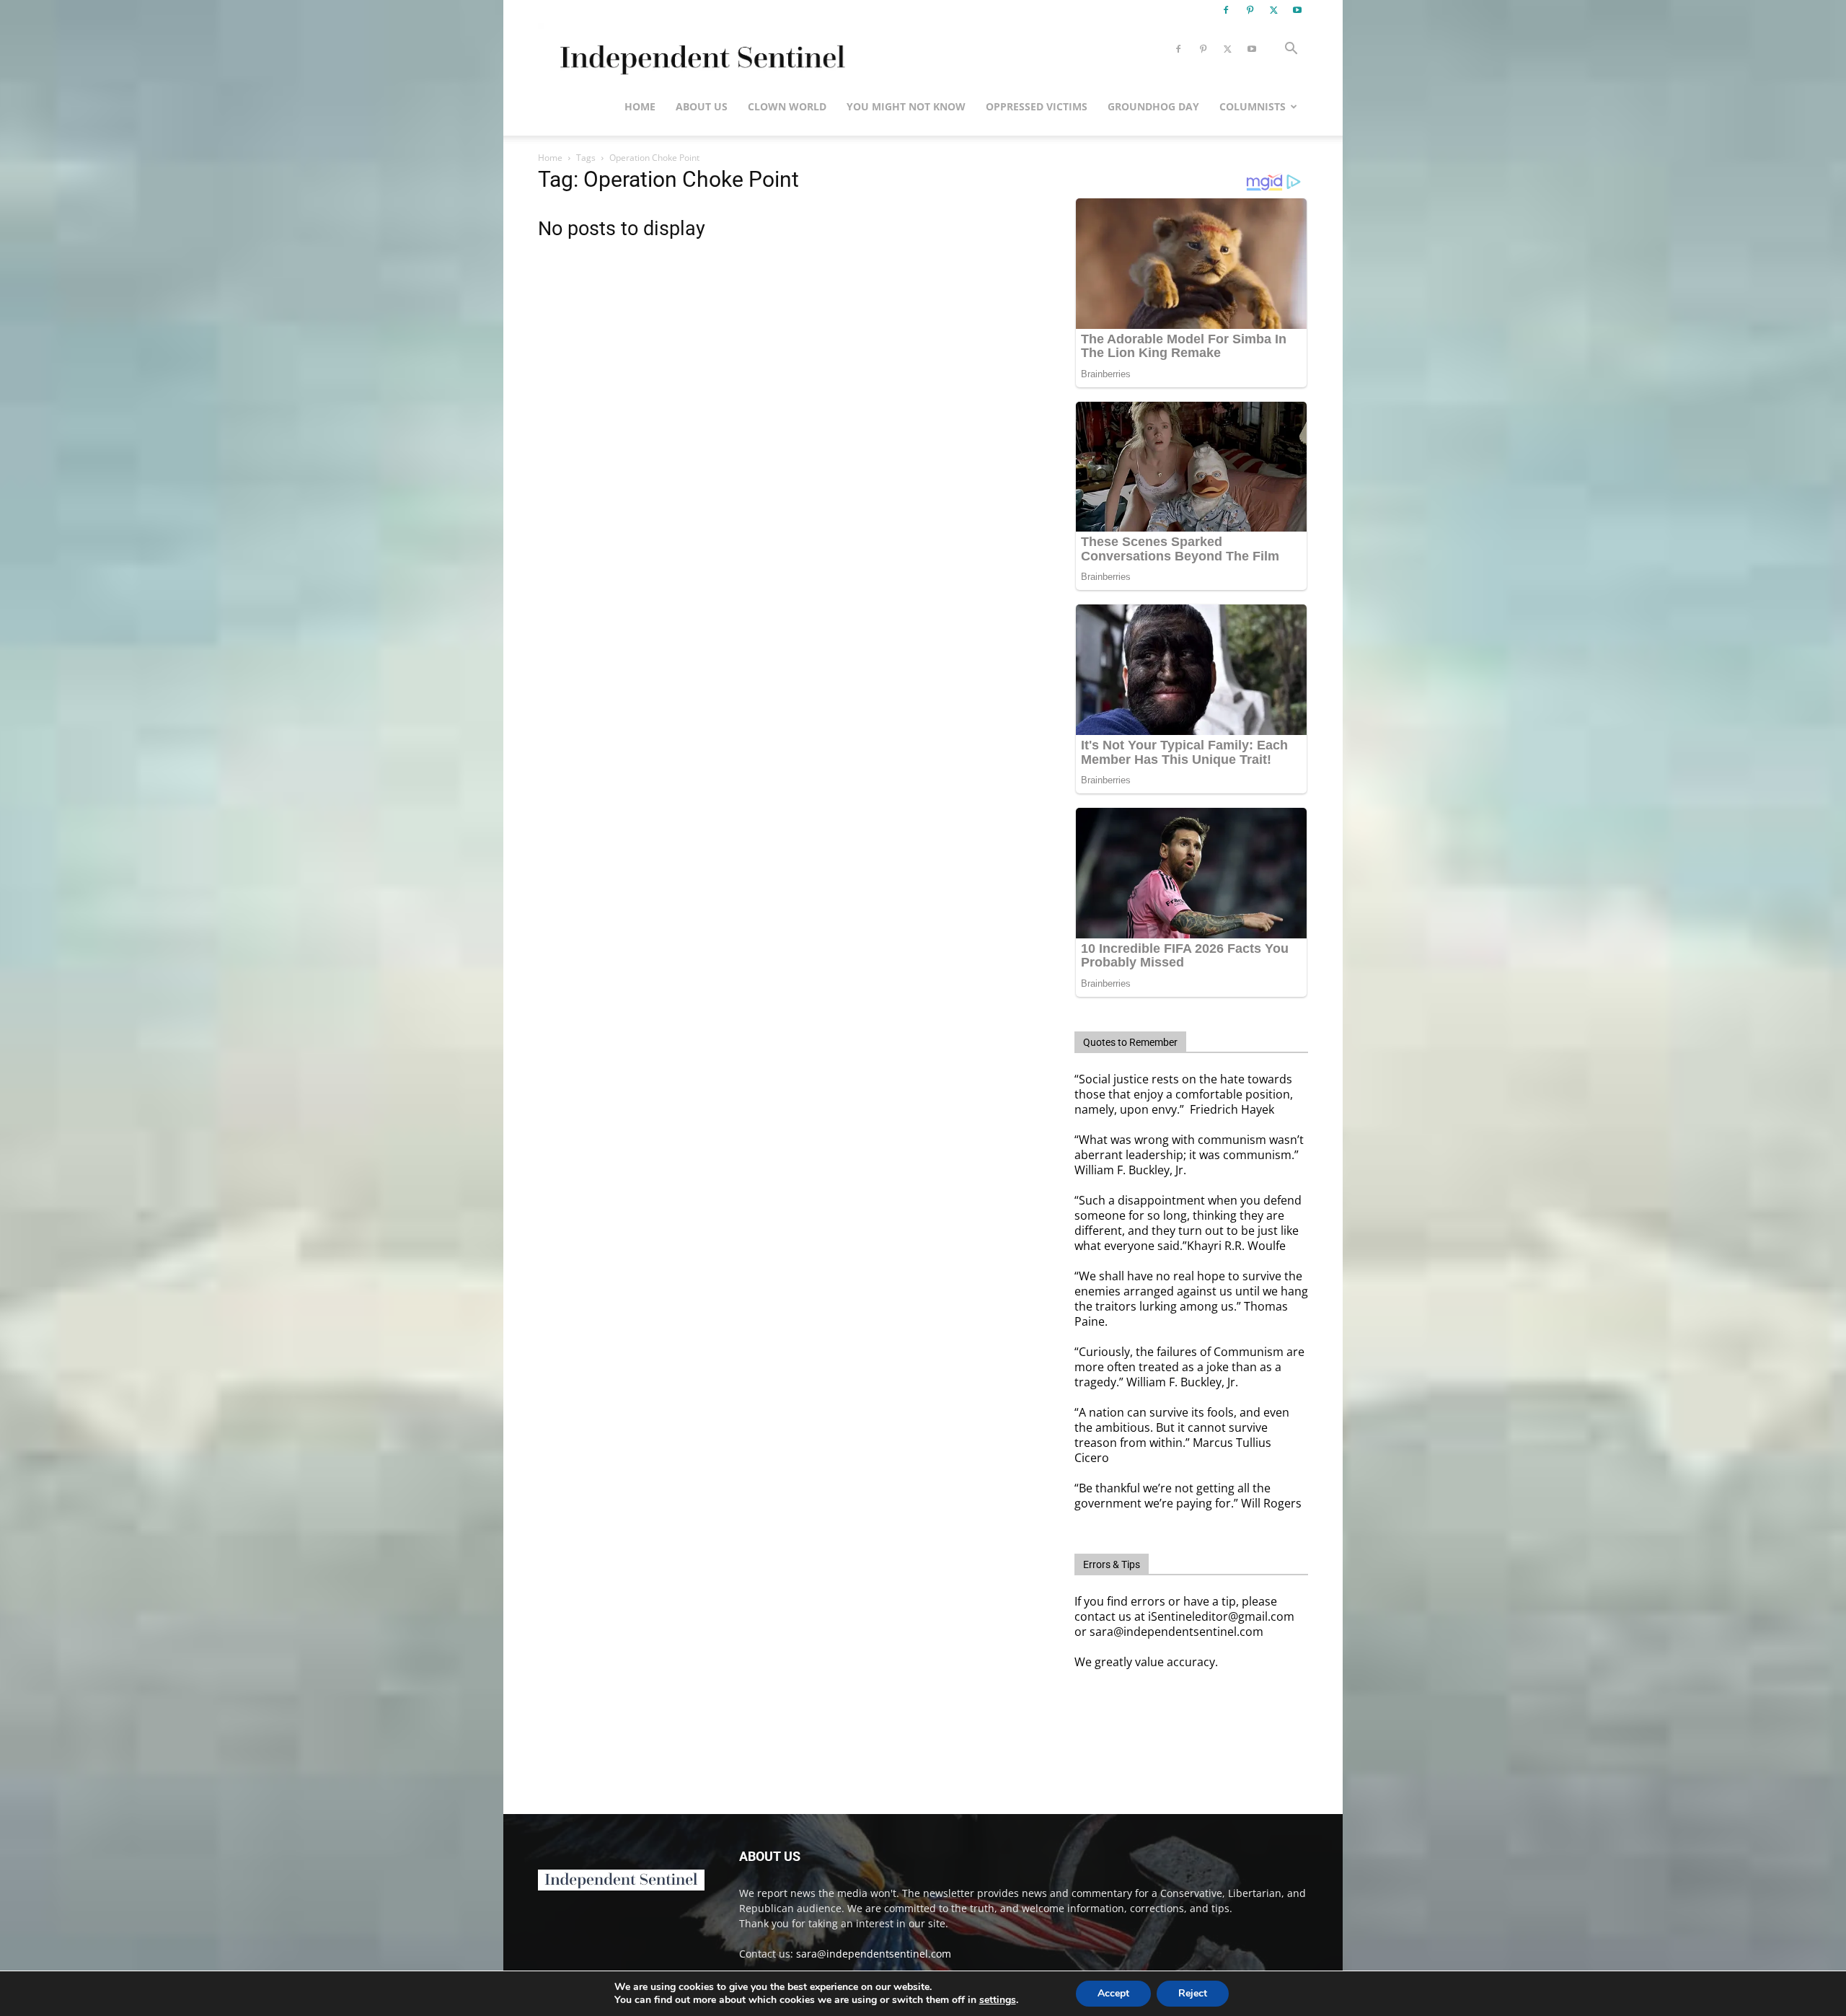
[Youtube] (1297, 10)
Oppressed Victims (1037, 106)
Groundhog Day (1153, 106)
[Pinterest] (1250, 10)
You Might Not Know (906, 106)
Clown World (787, 106)
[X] (1273, 10)
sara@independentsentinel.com (874, 1954)
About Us (702, 106)
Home (640, 106)
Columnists (1253, 106)
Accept (1113, 1993)
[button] (1291, 50)
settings (998, 2000)
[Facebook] (1226, 10)
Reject (1193, 1993)
